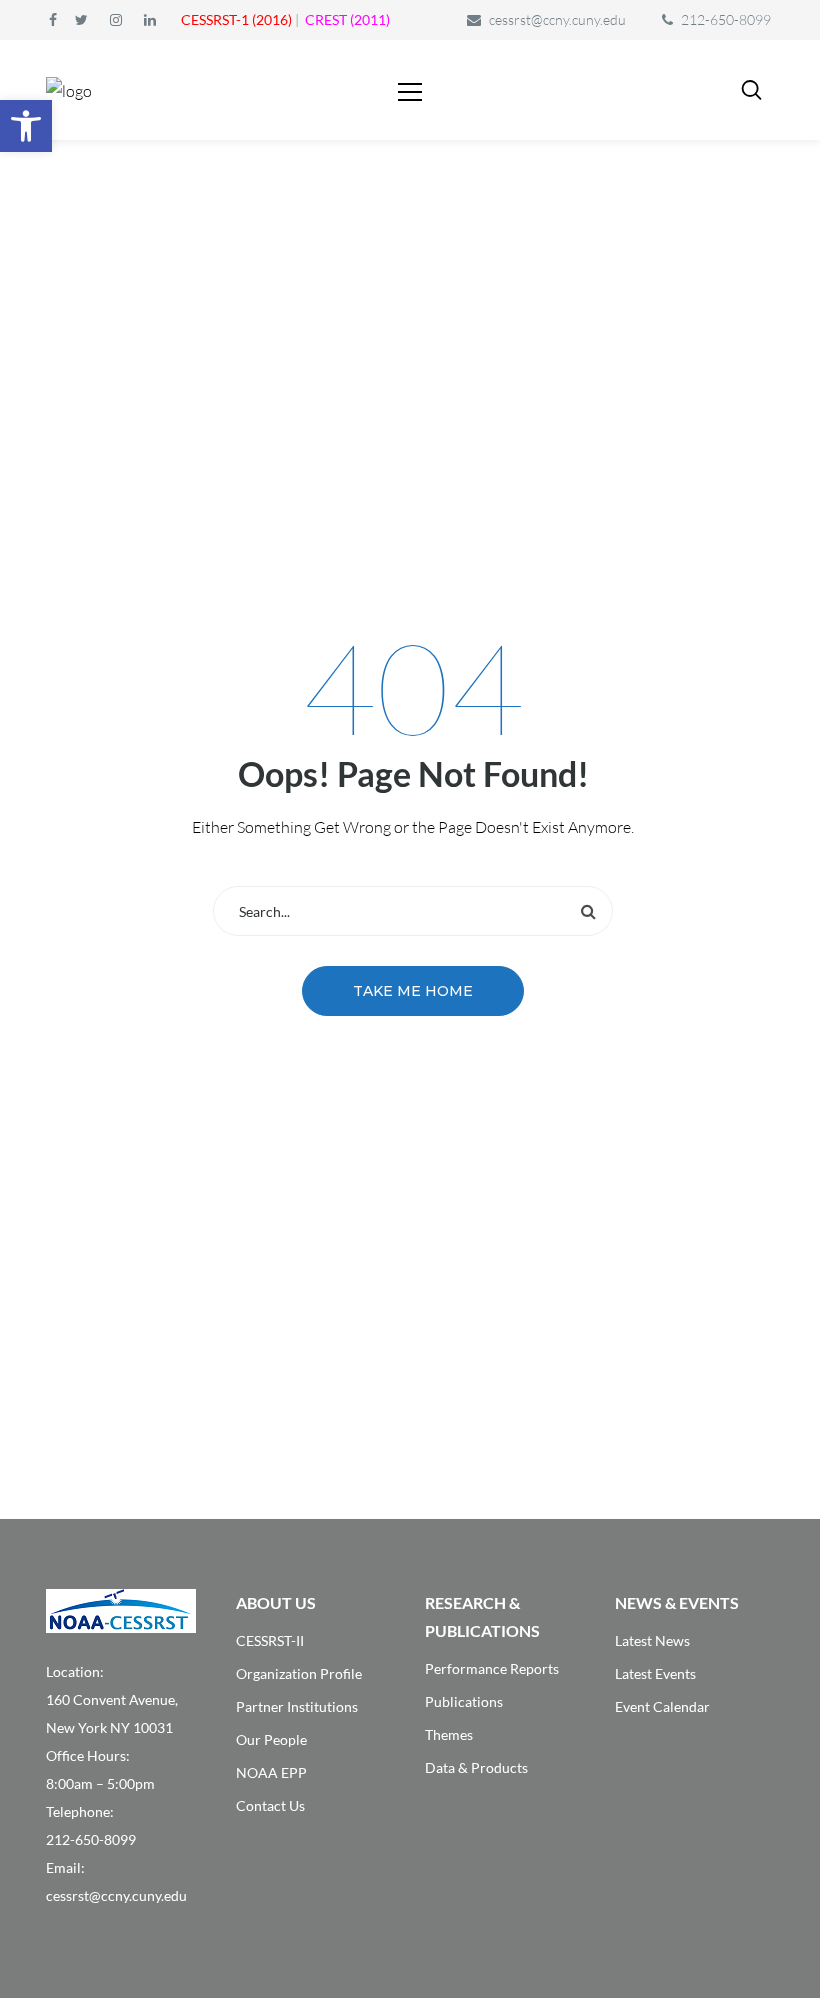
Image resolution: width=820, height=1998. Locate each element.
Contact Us (270, 1805)
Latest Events (655, 1673)
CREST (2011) (347, 19)
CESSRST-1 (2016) (236, 19)
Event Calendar (662, 1706)
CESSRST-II (270, 1640)
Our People (271, 1739)
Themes (449, 1734)
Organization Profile (299, 1673)
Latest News (652, 1640)
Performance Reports (492, 1668)
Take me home (413, 991)
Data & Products (476, 1767)
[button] (26, 126)
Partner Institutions (297, 1706)
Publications (464, 1701)
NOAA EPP (271, 1772)
